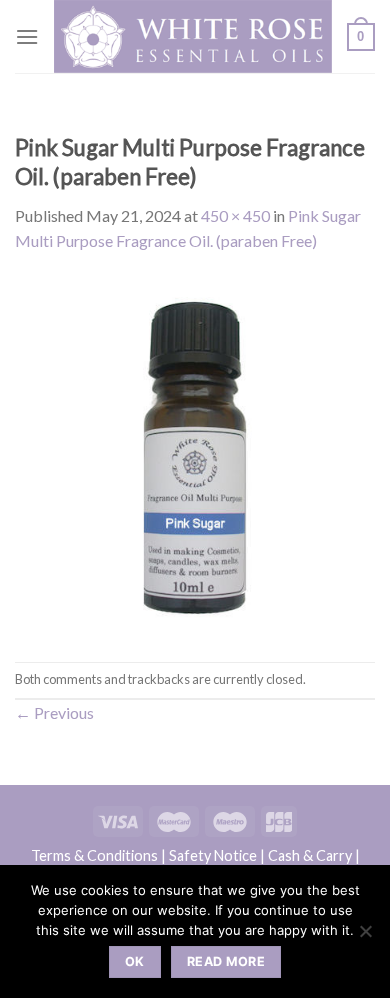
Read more (226, 961)
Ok (135, 961)
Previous (54, 712)
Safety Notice (213, 855)
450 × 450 (235, 215)
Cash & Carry (310, 855)
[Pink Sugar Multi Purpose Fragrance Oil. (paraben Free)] (195, 455)
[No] (365, 937)
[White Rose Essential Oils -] (193, 36)
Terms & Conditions (94, 855)
